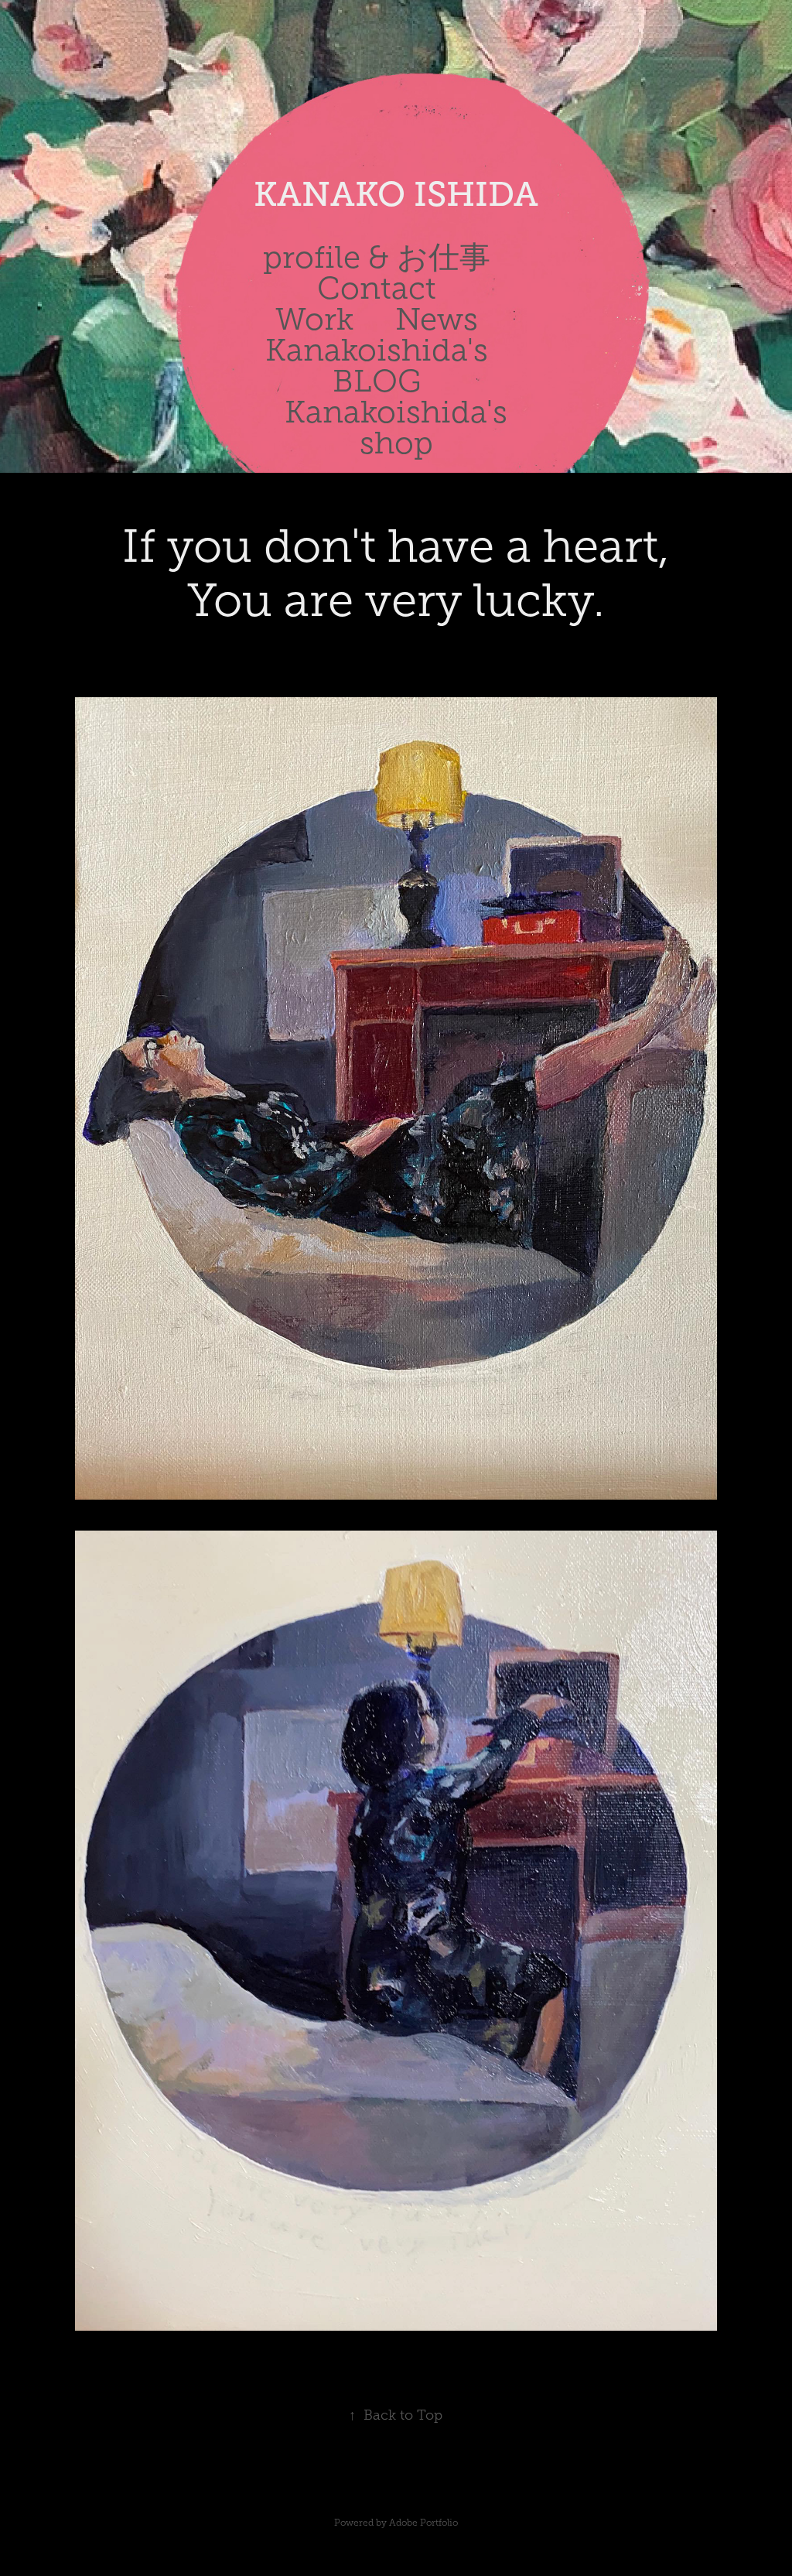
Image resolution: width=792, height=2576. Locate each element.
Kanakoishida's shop (396, 428)
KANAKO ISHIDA (396, 194)
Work (314, 319)
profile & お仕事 (377, 257)
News (437, 319)
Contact (377, 288)
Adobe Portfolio (423, 2523)
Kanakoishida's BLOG (377, 366)
